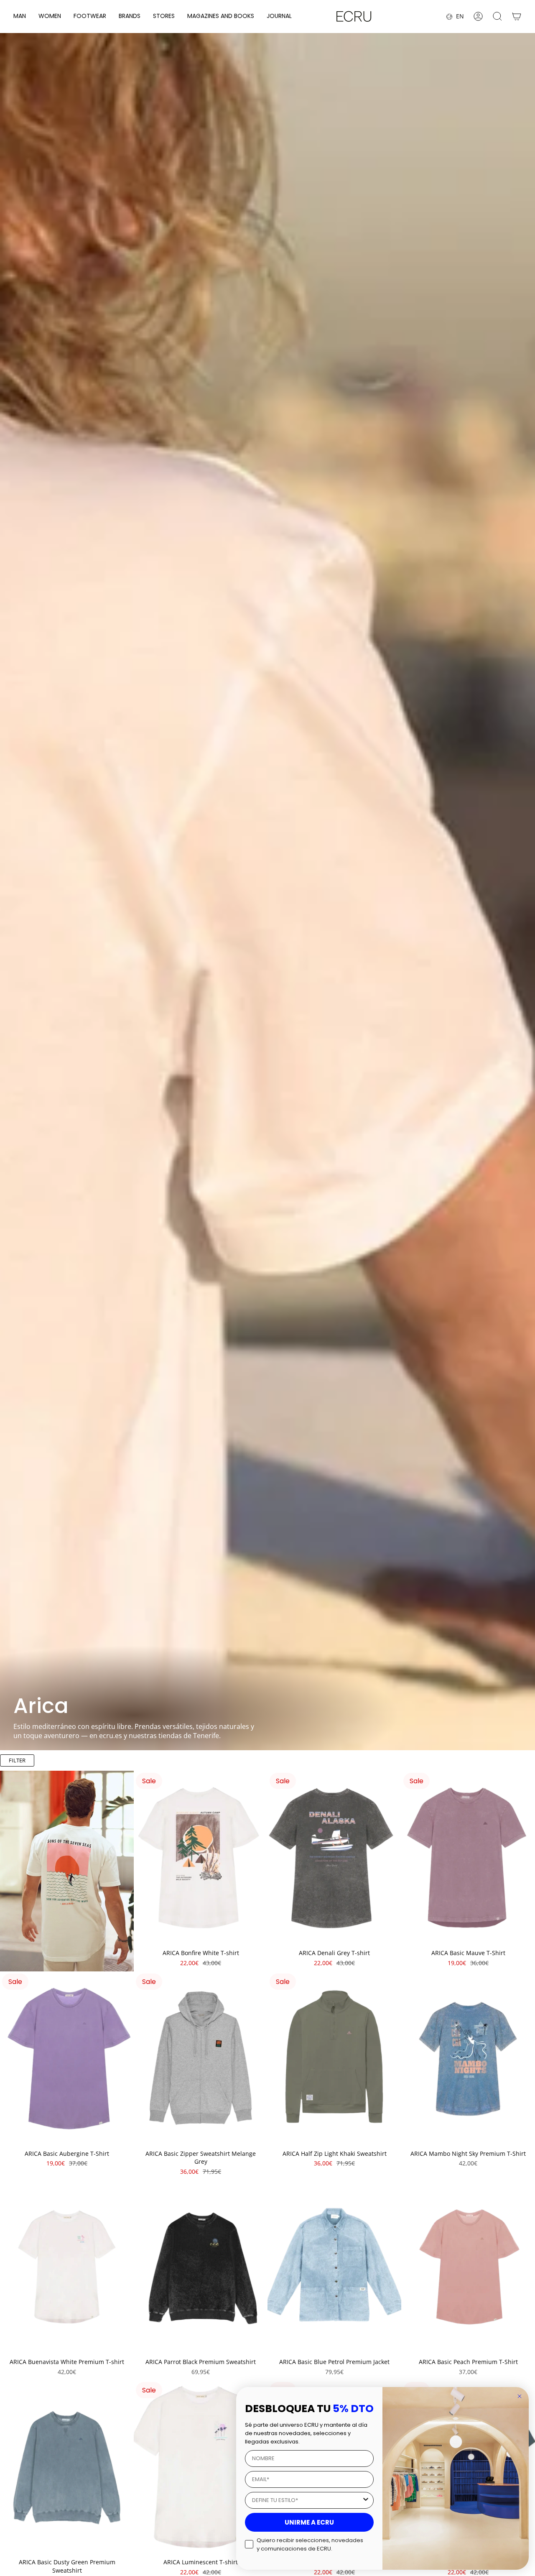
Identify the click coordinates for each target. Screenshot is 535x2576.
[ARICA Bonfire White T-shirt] (201, 1858)
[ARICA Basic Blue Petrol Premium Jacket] (334, 2267)
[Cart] (517, 16)
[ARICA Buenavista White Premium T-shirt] (67, 2267)
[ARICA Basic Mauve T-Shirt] (468, 1858)
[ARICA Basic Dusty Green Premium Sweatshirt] (67, 2467)
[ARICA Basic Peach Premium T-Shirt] (468, 2267)
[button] (20, 17)
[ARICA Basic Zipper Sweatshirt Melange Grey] (201, 2058)
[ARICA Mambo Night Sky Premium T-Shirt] (468, 2058)
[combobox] (307, 2500)
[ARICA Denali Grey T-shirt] (334, 1858)
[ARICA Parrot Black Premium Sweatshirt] (201, 2267)
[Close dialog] (520, 2396)
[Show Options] (366, 2500)
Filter (17, 1760)
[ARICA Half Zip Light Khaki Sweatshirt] (334, 2058)
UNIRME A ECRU (309, 2522)
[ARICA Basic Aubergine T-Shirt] (67, 2058)
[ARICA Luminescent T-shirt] (201, 2467)
